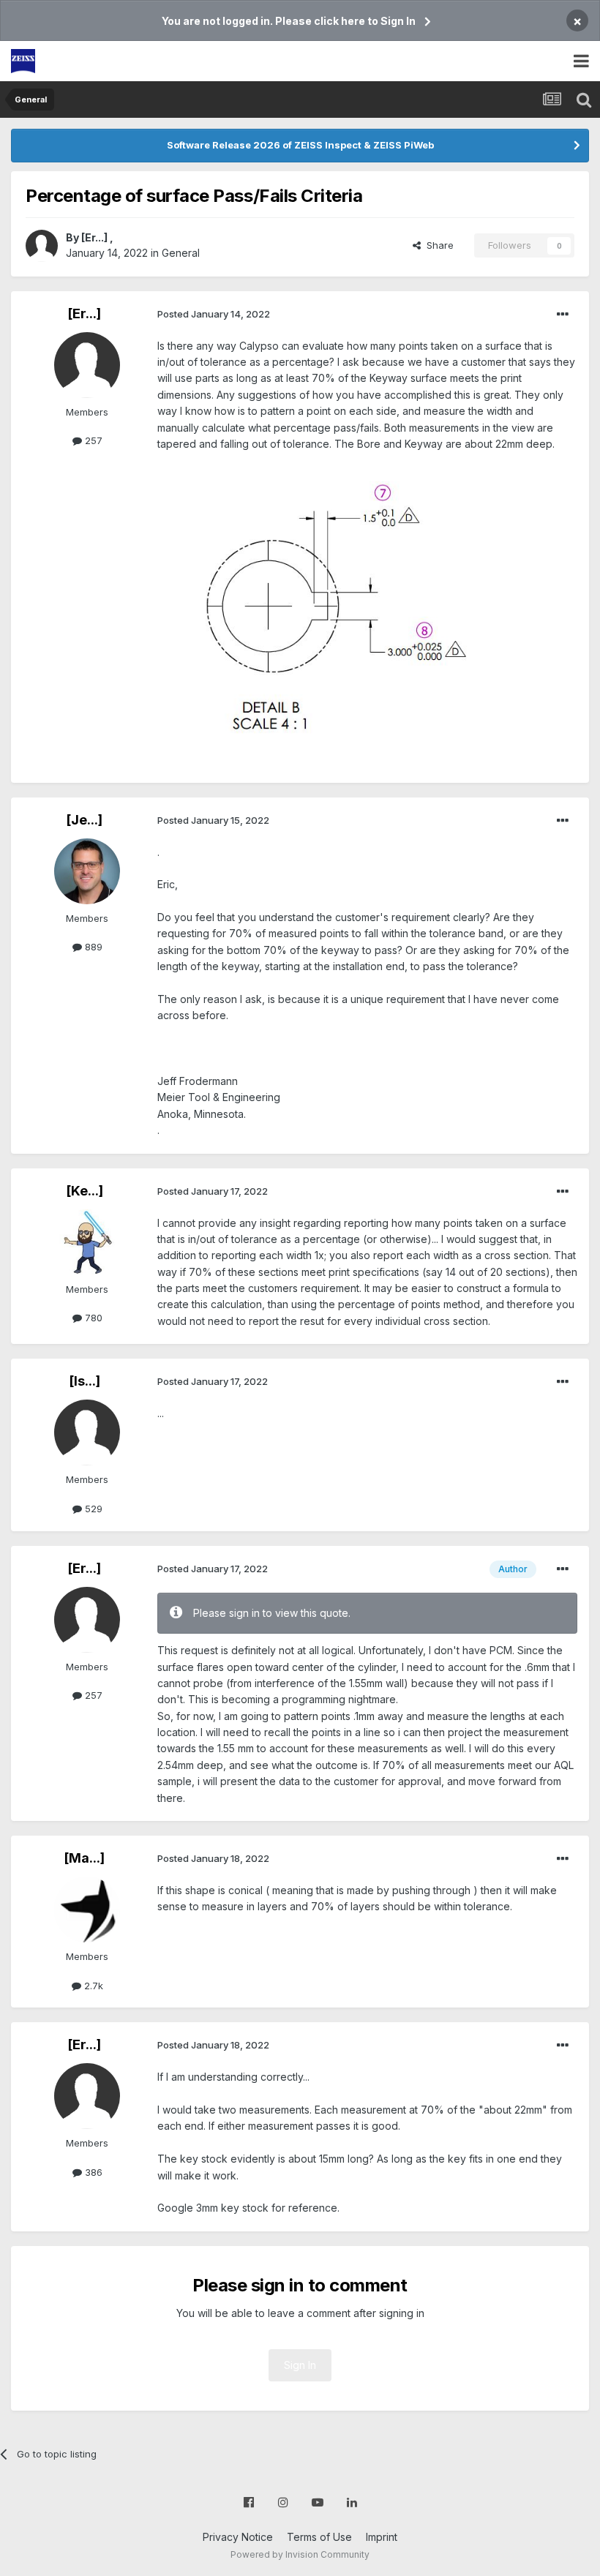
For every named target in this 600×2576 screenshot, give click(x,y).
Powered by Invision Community (300, 2554)
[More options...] (563, 315)
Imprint (382, 2537)
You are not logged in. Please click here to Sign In (289, 21)
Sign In (300, 2365)
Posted (214, 314)
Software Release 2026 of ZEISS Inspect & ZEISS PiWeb (300, 145)
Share (437, 245)
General (181, 253)
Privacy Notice (238, 2537)
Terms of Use (319, 2537)
